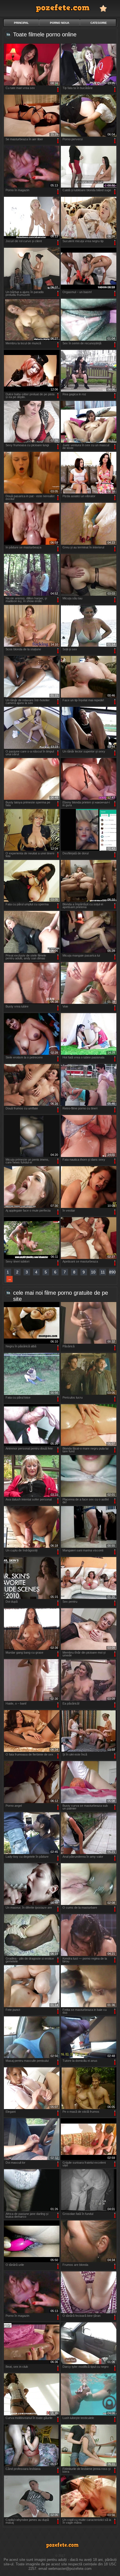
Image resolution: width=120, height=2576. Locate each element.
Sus (109, 2399)
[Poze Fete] (60, 8)
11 (103, 1272)
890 (112, 1272)
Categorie (99, 23)
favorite (103, 8)
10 (93, 1272)
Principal (21, 23)
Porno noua (60, 23)
